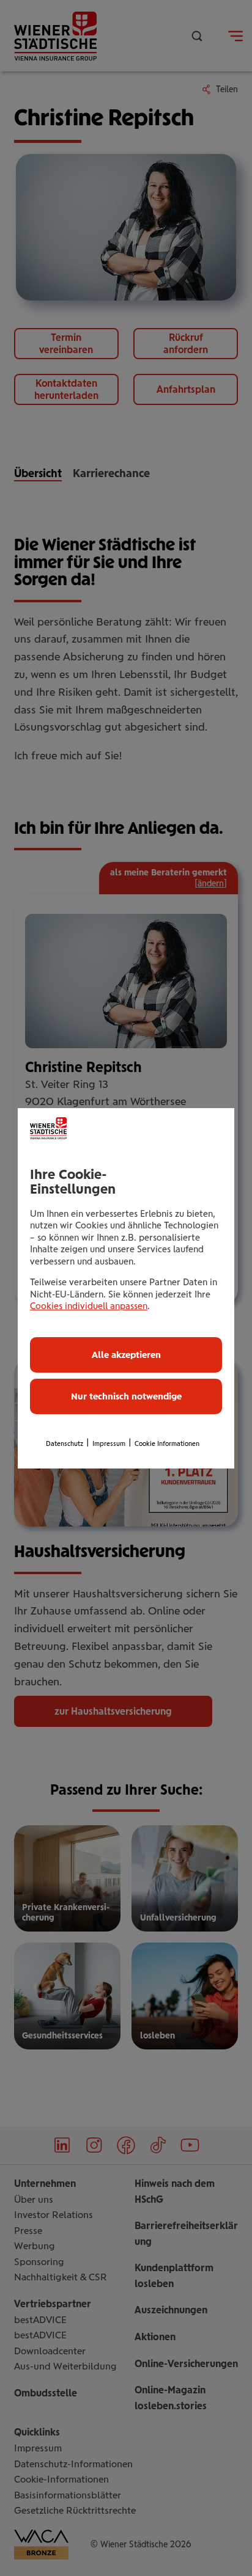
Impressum (109, 1444)
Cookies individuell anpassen (89, 1306)
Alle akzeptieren (126, 1355)
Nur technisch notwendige (126, 1396)
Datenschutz (65, 1444)
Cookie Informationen (167, 1444)
